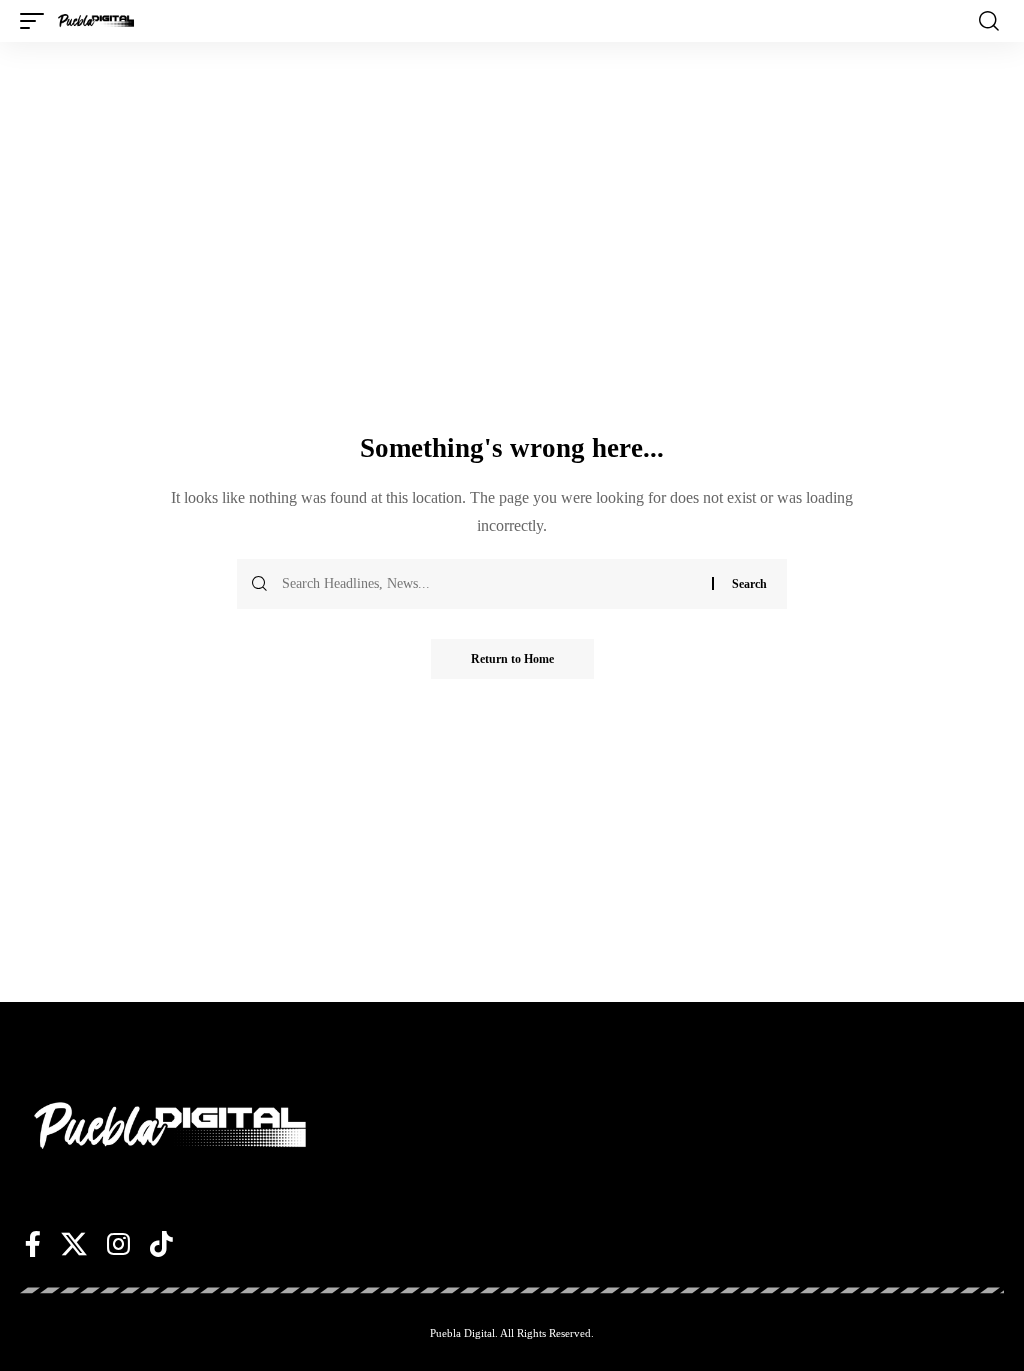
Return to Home (512, 659)
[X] (74, 1244)
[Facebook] (33, 1244)
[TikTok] (161, 1244)
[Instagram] (118, 1244)
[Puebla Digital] (96, 21)
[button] (37, 21)
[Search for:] (489, 584)
